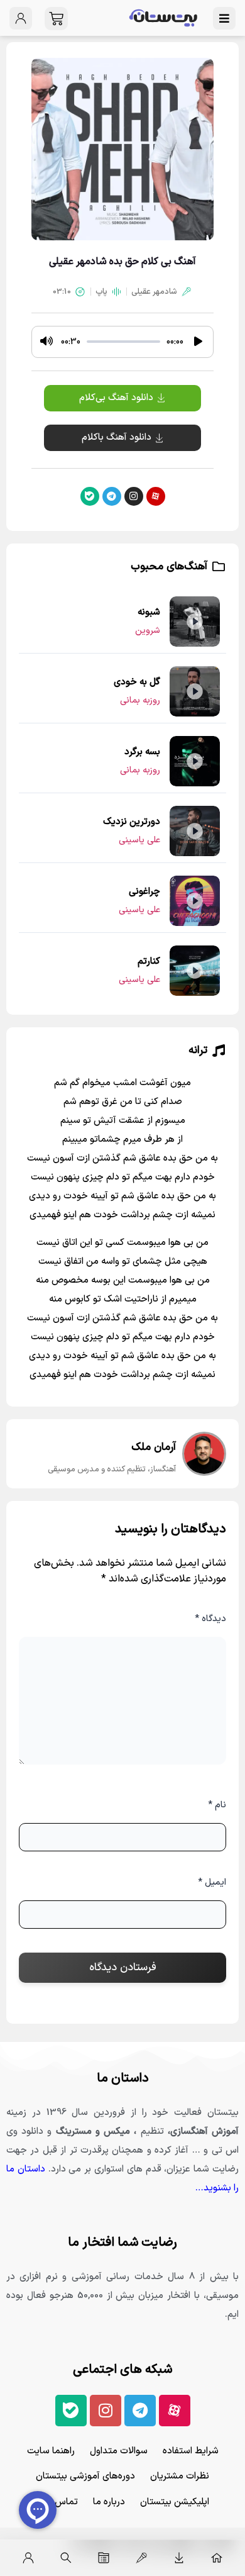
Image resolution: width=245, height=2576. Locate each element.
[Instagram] (134, 496)
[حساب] (28, 2558)
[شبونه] (195, 622)
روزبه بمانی (140, 700)
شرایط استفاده (191, 2451)
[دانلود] (179, 2558)
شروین (148, 631)
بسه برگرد (142, 752)
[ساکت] (46, 342)
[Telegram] (112, 496)
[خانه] (217, 2558)
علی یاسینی (139, 840)
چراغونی (144, 892)
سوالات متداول (119, 2451)
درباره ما (109, 2502)
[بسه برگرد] (195, 761)
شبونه (149, 612)
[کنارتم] (195, 971)
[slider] (123, 342)
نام (217, 1805)
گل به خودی (137, 682)
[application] (122, 342)
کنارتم (149, 962)
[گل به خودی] (195, 691)
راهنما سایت (51, 2451)
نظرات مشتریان (180, 2476)
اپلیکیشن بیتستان (175, 2502)
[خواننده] (141, 2558)
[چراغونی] (195, 901)
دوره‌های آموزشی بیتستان (85, 2476)
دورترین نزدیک (132, 822)
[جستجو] (66, 2558)
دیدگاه (210, 1619)
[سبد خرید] (56, 19)
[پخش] (198, 342)
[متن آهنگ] (104, 2558)
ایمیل (212, 1882)
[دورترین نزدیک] (195, 831)
